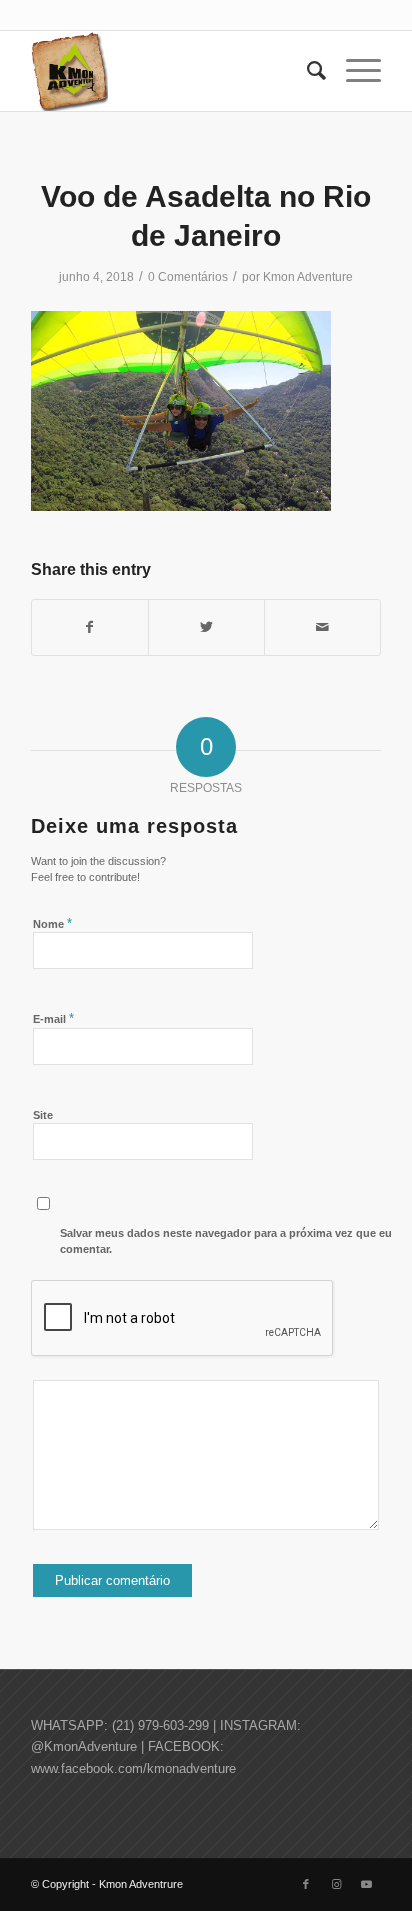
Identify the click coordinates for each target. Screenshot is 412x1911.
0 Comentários (188, 277)
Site (43, 1115)
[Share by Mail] (322, 627)
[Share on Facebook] (90, 627)
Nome (52, 923)
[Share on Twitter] (206, 627)
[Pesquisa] (306, 71)
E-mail (53, 1018)
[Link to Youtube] (366, 1884)
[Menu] (353, 71)
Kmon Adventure (308, 277)
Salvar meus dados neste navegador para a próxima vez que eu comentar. (226, 1241)
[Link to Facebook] (306, 1884)
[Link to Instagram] (336, 1884)
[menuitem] (306, 71)
